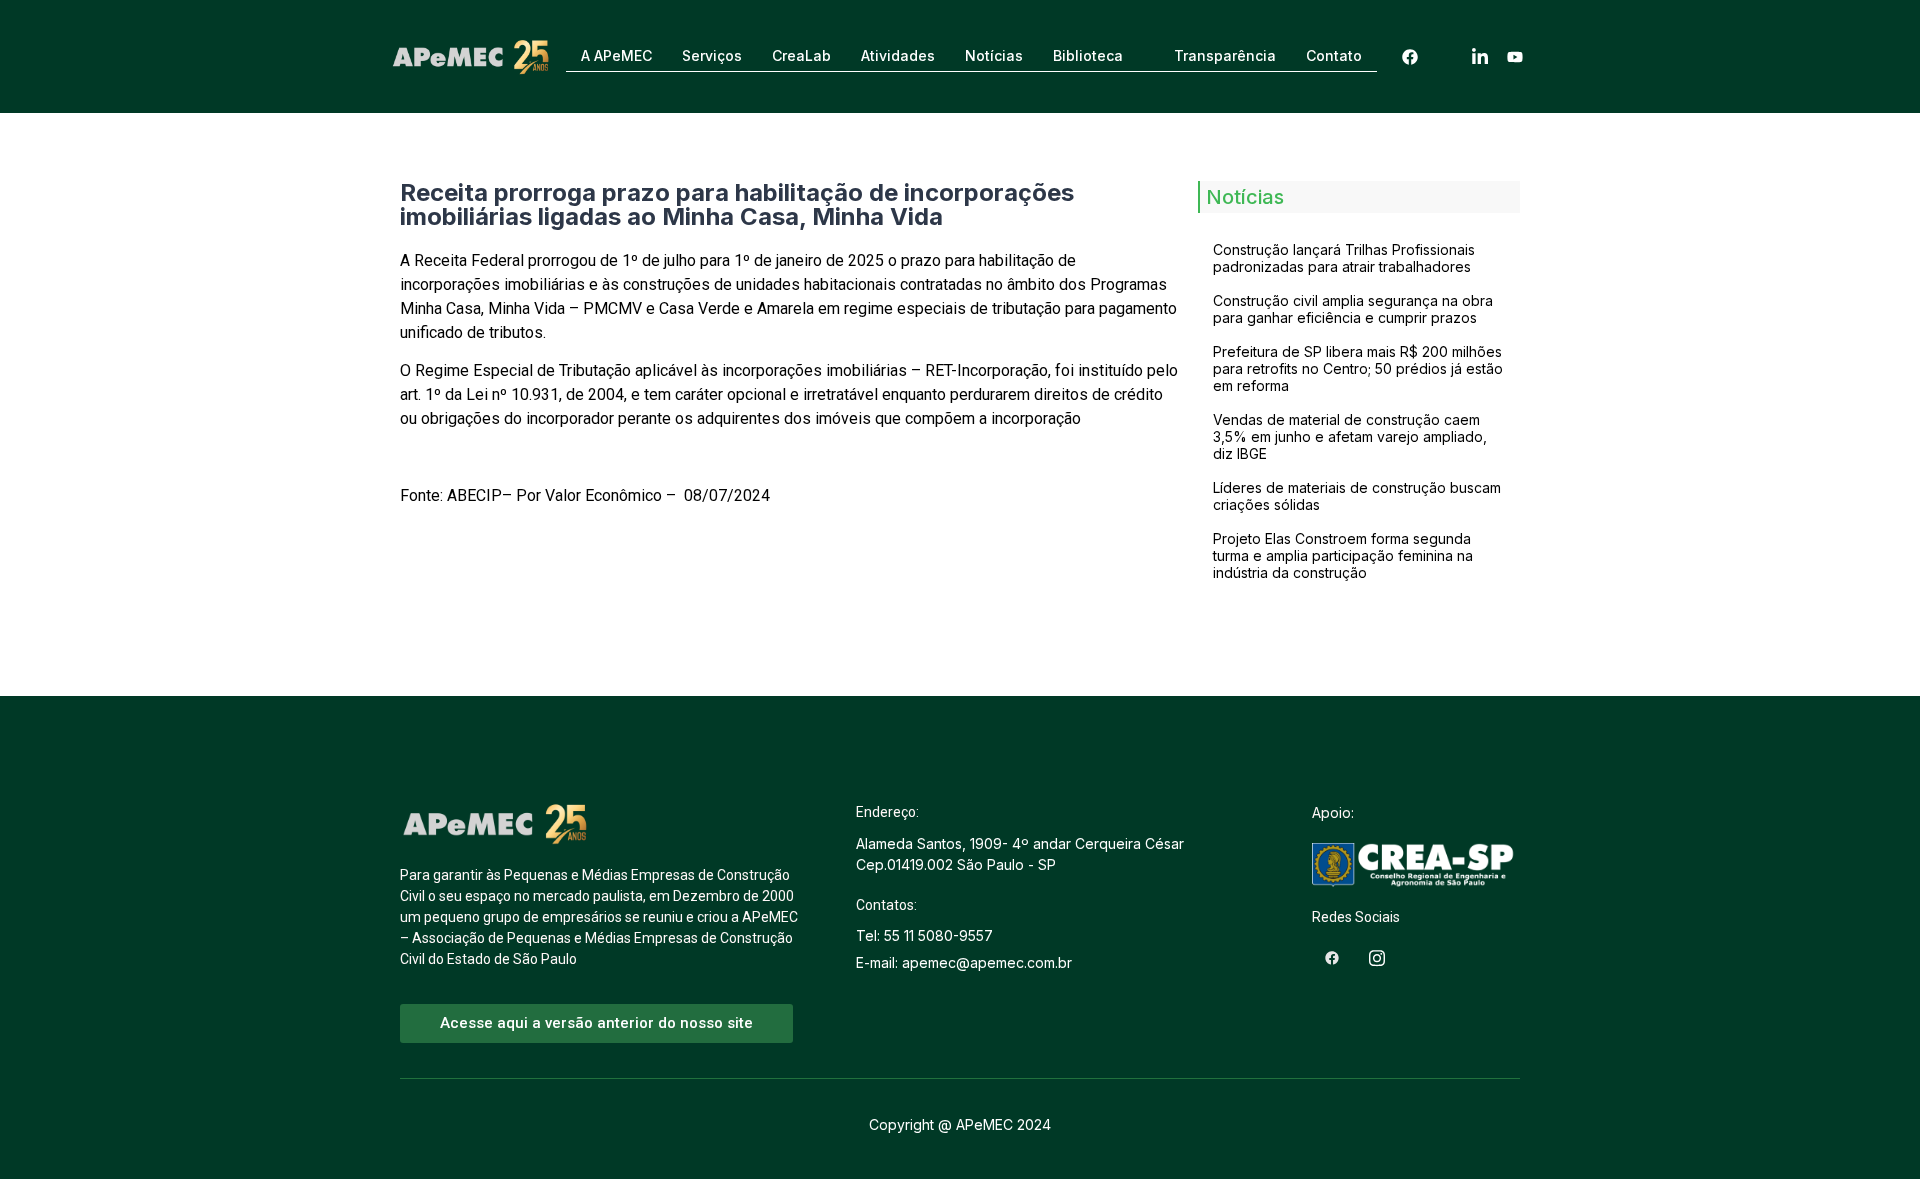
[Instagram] (1445, 56)
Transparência (1225, 55)
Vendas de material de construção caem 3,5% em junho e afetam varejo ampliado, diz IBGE (1350, 436)
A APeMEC (616, 55)
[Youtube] (1515, 56)
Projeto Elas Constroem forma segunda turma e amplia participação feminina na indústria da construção (1343, 555)
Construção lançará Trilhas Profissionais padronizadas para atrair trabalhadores (1344, 258)
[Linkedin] (1480, 56)
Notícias (994, 55)
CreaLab (801, 55)
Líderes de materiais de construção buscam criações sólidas (1357, 496)
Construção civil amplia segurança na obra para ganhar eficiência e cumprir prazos (1353, 309)
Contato (1334, 55)
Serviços (712, 55)
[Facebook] (1410, 56)
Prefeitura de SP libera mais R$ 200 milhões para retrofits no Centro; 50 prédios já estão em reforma (1358, 368)
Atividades (898, 55)
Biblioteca (1088, 55)
